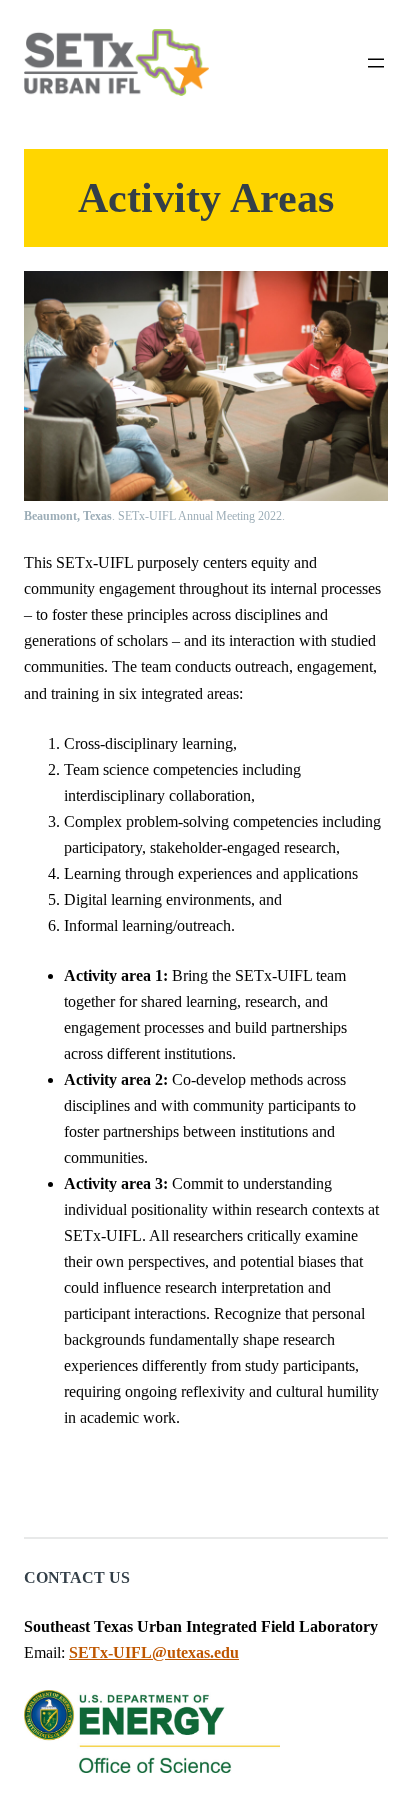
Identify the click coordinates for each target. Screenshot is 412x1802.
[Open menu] (376, 63)
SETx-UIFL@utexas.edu (154, 1653)
